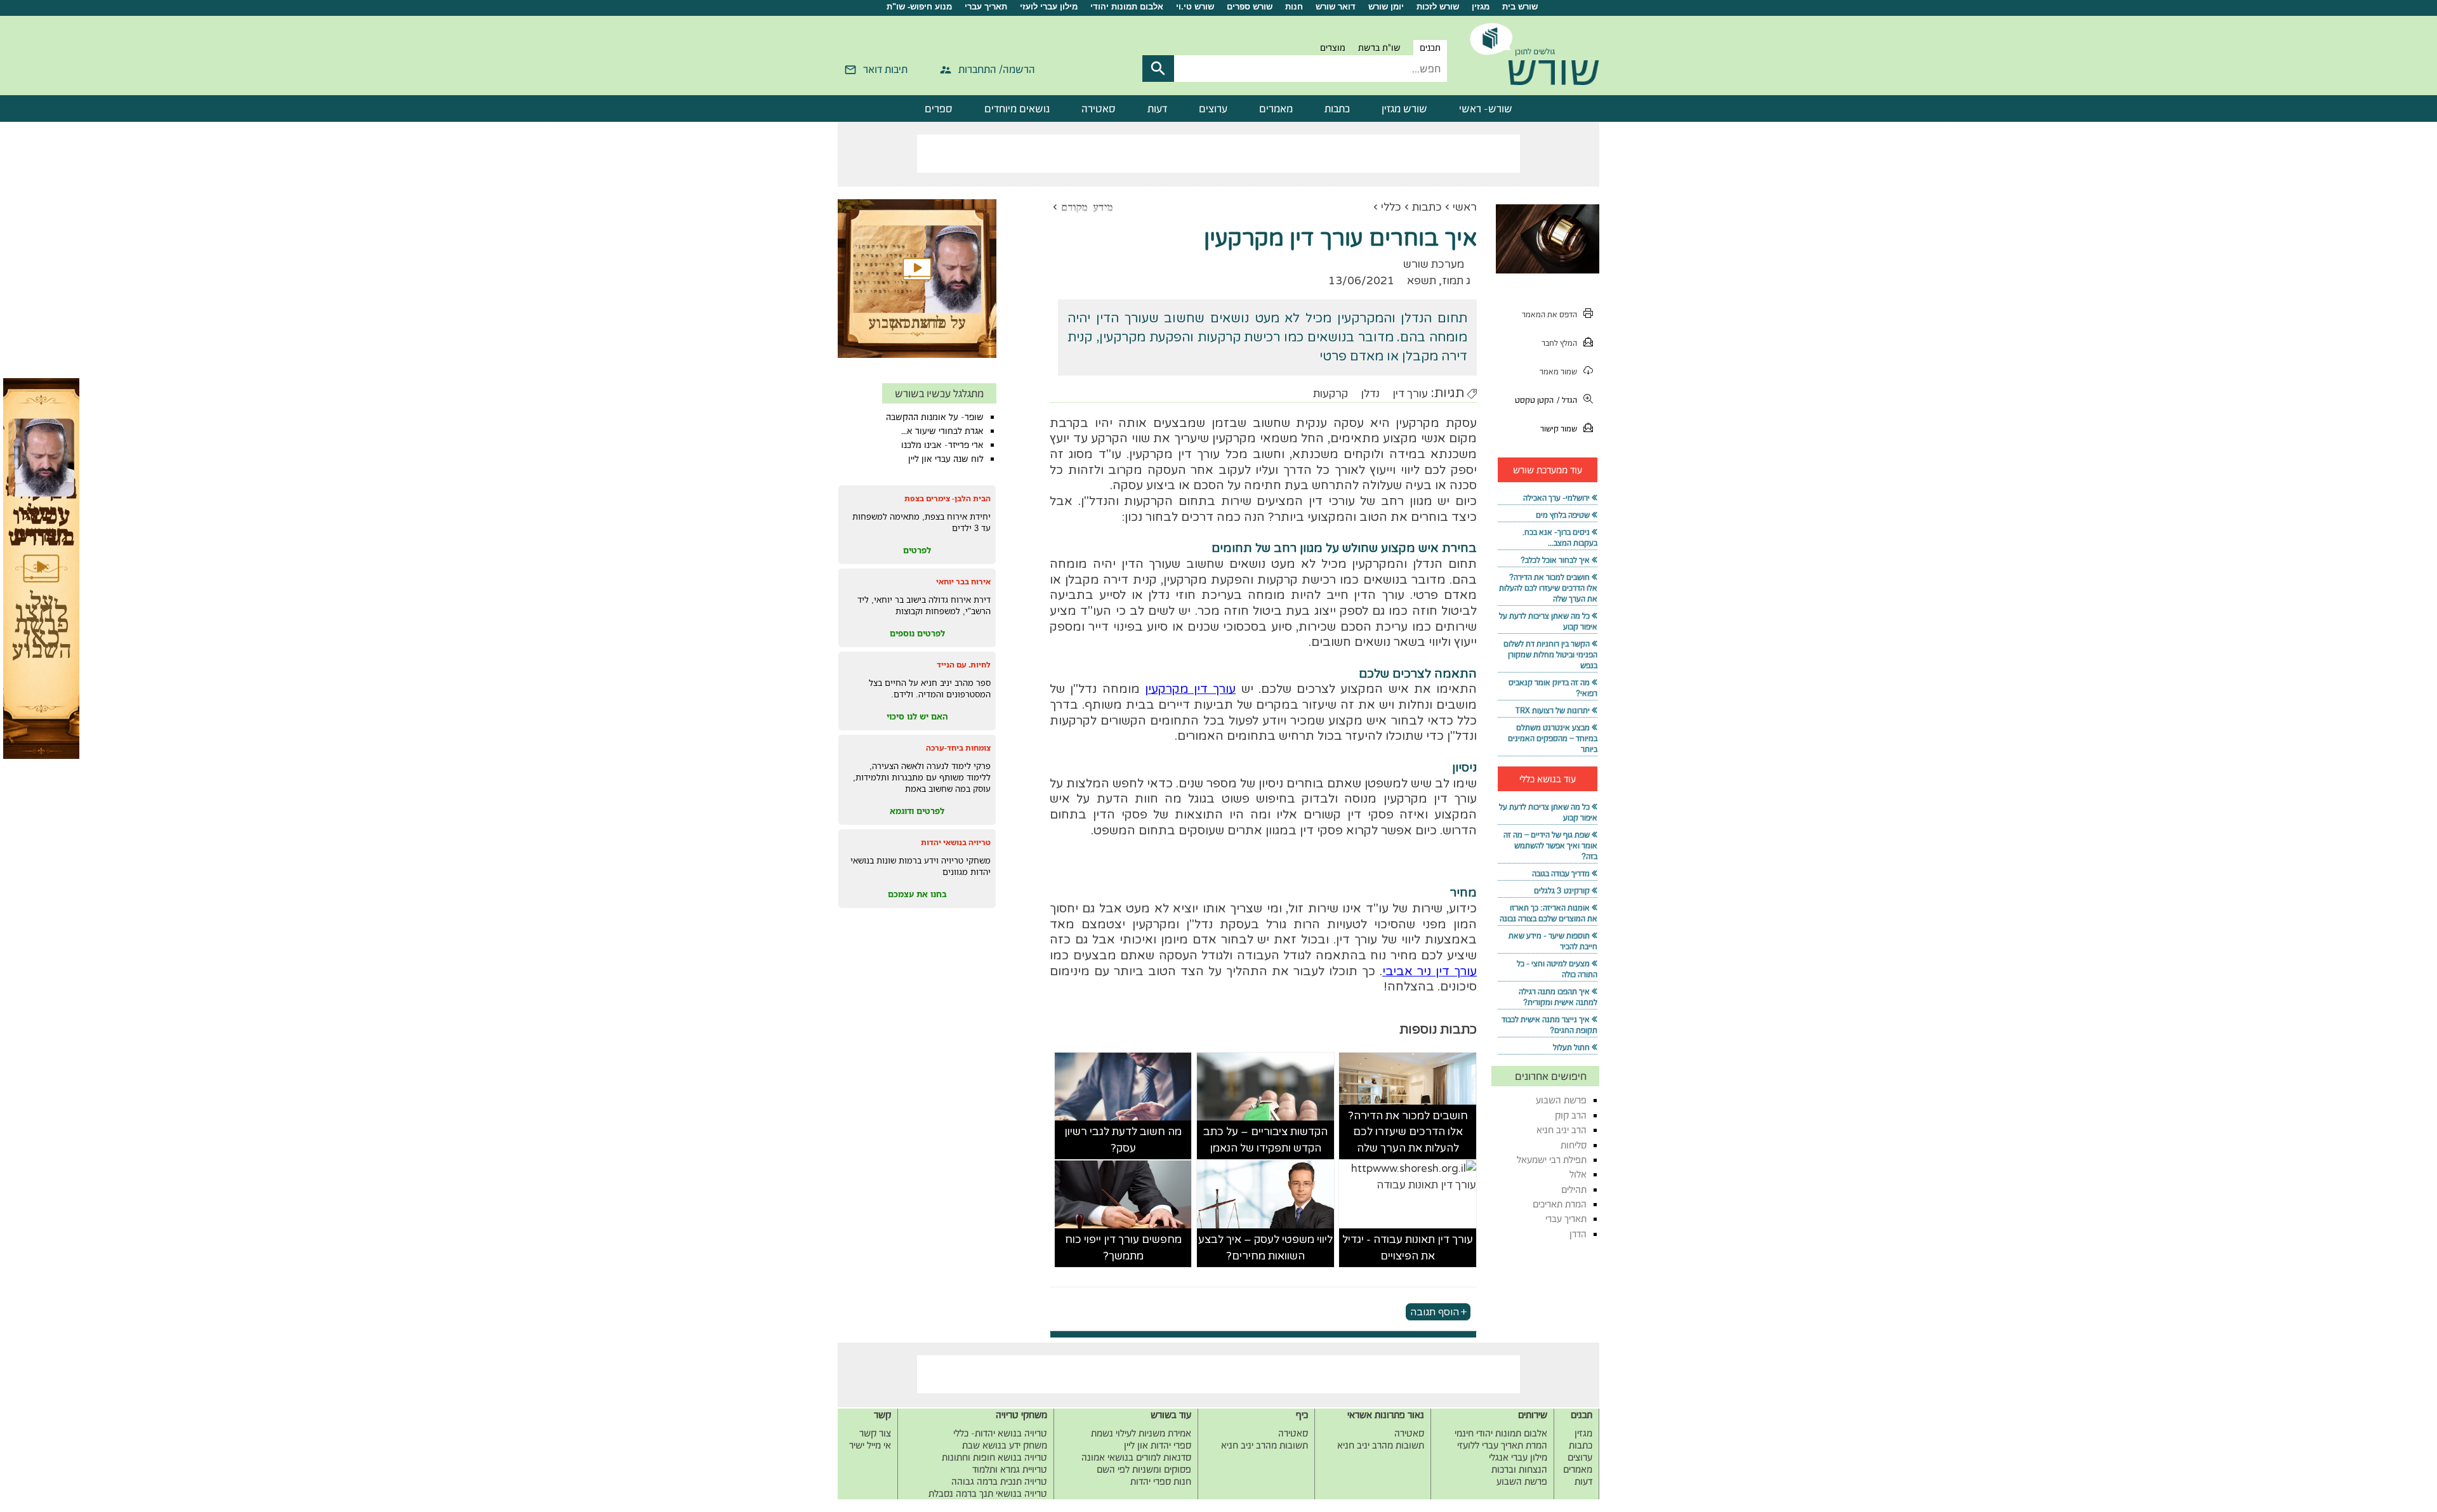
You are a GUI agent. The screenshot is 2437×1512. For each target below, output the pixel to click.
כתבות (1337, 108)
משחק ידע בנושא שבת (1005, 1445)
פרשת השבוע (1561, 1100)
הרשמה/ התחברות (997, 69)
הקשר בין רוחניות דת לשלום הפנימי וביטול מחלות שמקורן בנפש (1550, 654)
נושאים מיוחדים (1017, 108)
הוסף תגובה (1435, 1311)
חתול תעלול (1571, 1047)
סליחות (1574, 1145)
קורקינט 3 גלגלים (1562, 891)
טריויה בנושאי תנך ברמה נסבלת (988, 1493)
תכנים (1430, 48)
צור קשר (875, 1433)
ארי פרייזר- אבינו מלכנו (942, 445)
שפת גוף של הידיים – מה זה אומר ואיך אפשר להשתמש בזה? (1550, 845)
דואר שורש (1336, 7)
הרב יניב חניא (1562, 1130)
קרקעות (1331, 394)
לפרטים (917, 550)
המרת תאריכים (1560, 1204)
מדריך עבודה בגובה (1561, 873)
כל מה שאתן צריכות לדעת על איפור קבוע (1548, 621)
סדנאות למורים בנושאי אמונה (1136, 1457)
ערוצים (1213, 108)
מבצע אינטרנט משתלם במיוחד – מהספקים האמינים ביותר (1553, 738)
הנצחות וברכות (1519, 1469)
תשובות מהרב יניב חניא (1381, 1445)
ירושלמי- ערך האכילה (1556, 498)
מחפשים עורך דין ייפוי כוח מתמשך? (1123, 1248)
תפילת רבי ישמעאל (1552, 1160)
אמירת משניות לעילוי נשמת (1141, 1433)
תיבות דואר (885, 69)
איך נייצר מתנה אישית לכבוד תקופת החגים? (1549, 1025)
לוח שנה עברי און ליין (946, 459)
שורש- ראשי (1486, 108)
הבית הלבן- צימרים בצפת (948, 498)
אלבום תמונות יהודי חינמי (1501, 1433)
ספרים (939, 108)
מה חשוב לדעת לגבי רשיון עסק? (1123, 1140)
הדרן (1578, 1234)
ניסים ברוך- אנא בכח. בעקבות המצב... (1560, 537)
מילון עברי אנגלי (1518, 1457)
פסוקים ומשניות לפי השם (1144, 1469)
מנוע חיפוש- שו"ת (919, 7)
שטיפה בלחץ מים (1563, 515)
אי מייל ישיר (870, 1445)
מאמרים (1276, 108)
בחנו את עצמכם (917, 894)
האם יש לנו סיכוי (917, 716)
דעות (1157, 108)
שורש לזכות (1438, 7)
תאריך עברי (986, 7)
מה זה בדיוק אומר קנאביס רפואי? (1553, 688)
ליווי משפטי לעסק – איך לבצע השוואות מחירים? (1265, 1248)
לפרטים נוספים (917, 633)
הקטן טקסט (1534, 400)
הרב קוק (1571, 1115)
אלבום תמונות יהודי (1127, 7)
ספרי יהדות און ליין (1158, 1445)
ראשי (1465, 207)
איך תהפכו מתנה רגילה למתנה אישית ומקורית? (1558, 997)
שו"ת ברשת (1379, 48)
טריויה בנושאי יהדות (956, 842)
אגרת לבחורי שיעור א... (942, 431)
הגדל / (1567, 400)
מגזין (1481, 7)
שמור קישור (1559, 429)
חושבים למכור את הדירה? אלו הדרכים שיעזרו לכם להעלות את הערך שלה (1408, 1132)
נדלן (1370, 394)
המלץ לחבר (1559, 343)
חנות (1294, 7)
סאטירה (1099, 108)
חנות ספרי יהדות (1161, 1481)
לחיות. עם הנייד (964, 665)
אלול (1578, 1174)
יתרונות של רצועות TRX (1553, 710)
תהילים (1574, 1189)
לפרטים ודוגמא (917, 811)
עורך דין (1410, 394)
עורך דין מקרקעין (1191, 689)
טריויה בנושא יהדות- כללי (1000, 1433)
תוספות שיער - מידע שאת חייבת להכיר (1553, 941)
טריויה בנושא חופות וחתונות (994, 1457)
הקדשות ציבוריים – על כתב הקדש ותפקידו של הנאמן (1265, 1140)
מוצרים (1333, 48)
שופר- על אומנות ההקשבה (935, 417)
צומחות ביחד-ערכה (958, 748)
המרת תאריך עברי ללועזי (1502, 1445)
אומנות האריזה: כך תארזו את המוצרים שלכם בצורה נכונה (1549, 913)
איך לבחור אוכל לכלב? (1555, 560)
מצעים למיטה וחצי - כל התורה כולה (1557, 969)
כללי (1391, 207)
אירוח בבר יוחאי (963, 582)
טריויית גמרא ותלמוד (1010, 1469)
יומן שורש (1386, 7)
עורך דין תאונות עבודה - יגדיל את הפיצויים (1408, 1248)
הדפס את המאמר (1549, 314)
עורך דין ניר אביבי (1430, 971)
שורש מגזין (1404, 108)
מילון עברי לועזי (1049, 7)
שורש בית (1520, 7)
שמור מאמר (1558, 371)
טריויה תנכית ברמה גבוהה (999, 1481)
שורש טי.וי (1195, 7)
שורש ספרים (1250, 7)
